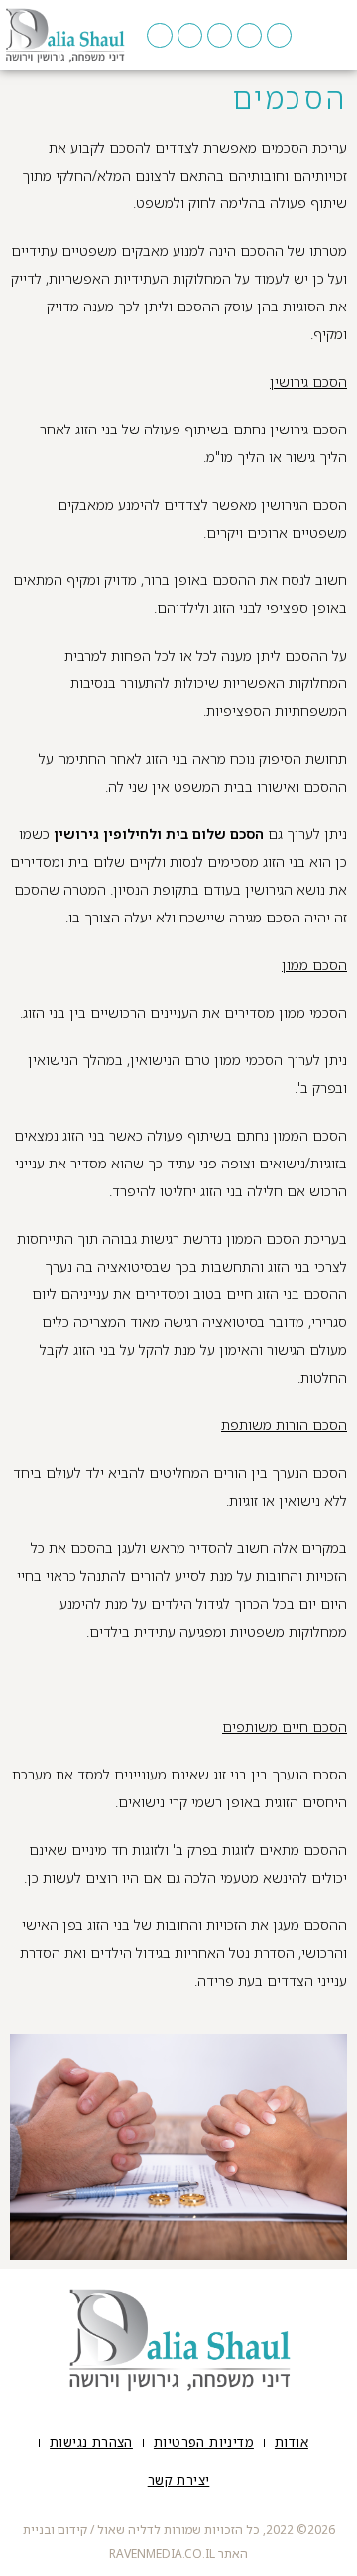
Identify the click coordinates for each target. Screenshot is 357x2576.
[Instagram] (220, 35)
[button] (334, 36)
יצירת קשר (179, 2480)
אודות (292, 2442)
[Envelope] (159, 35)
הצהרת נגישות (91, 2442)
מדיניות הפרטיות (204, 2442)
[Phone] (249, 35)
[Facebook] (279, 35)
